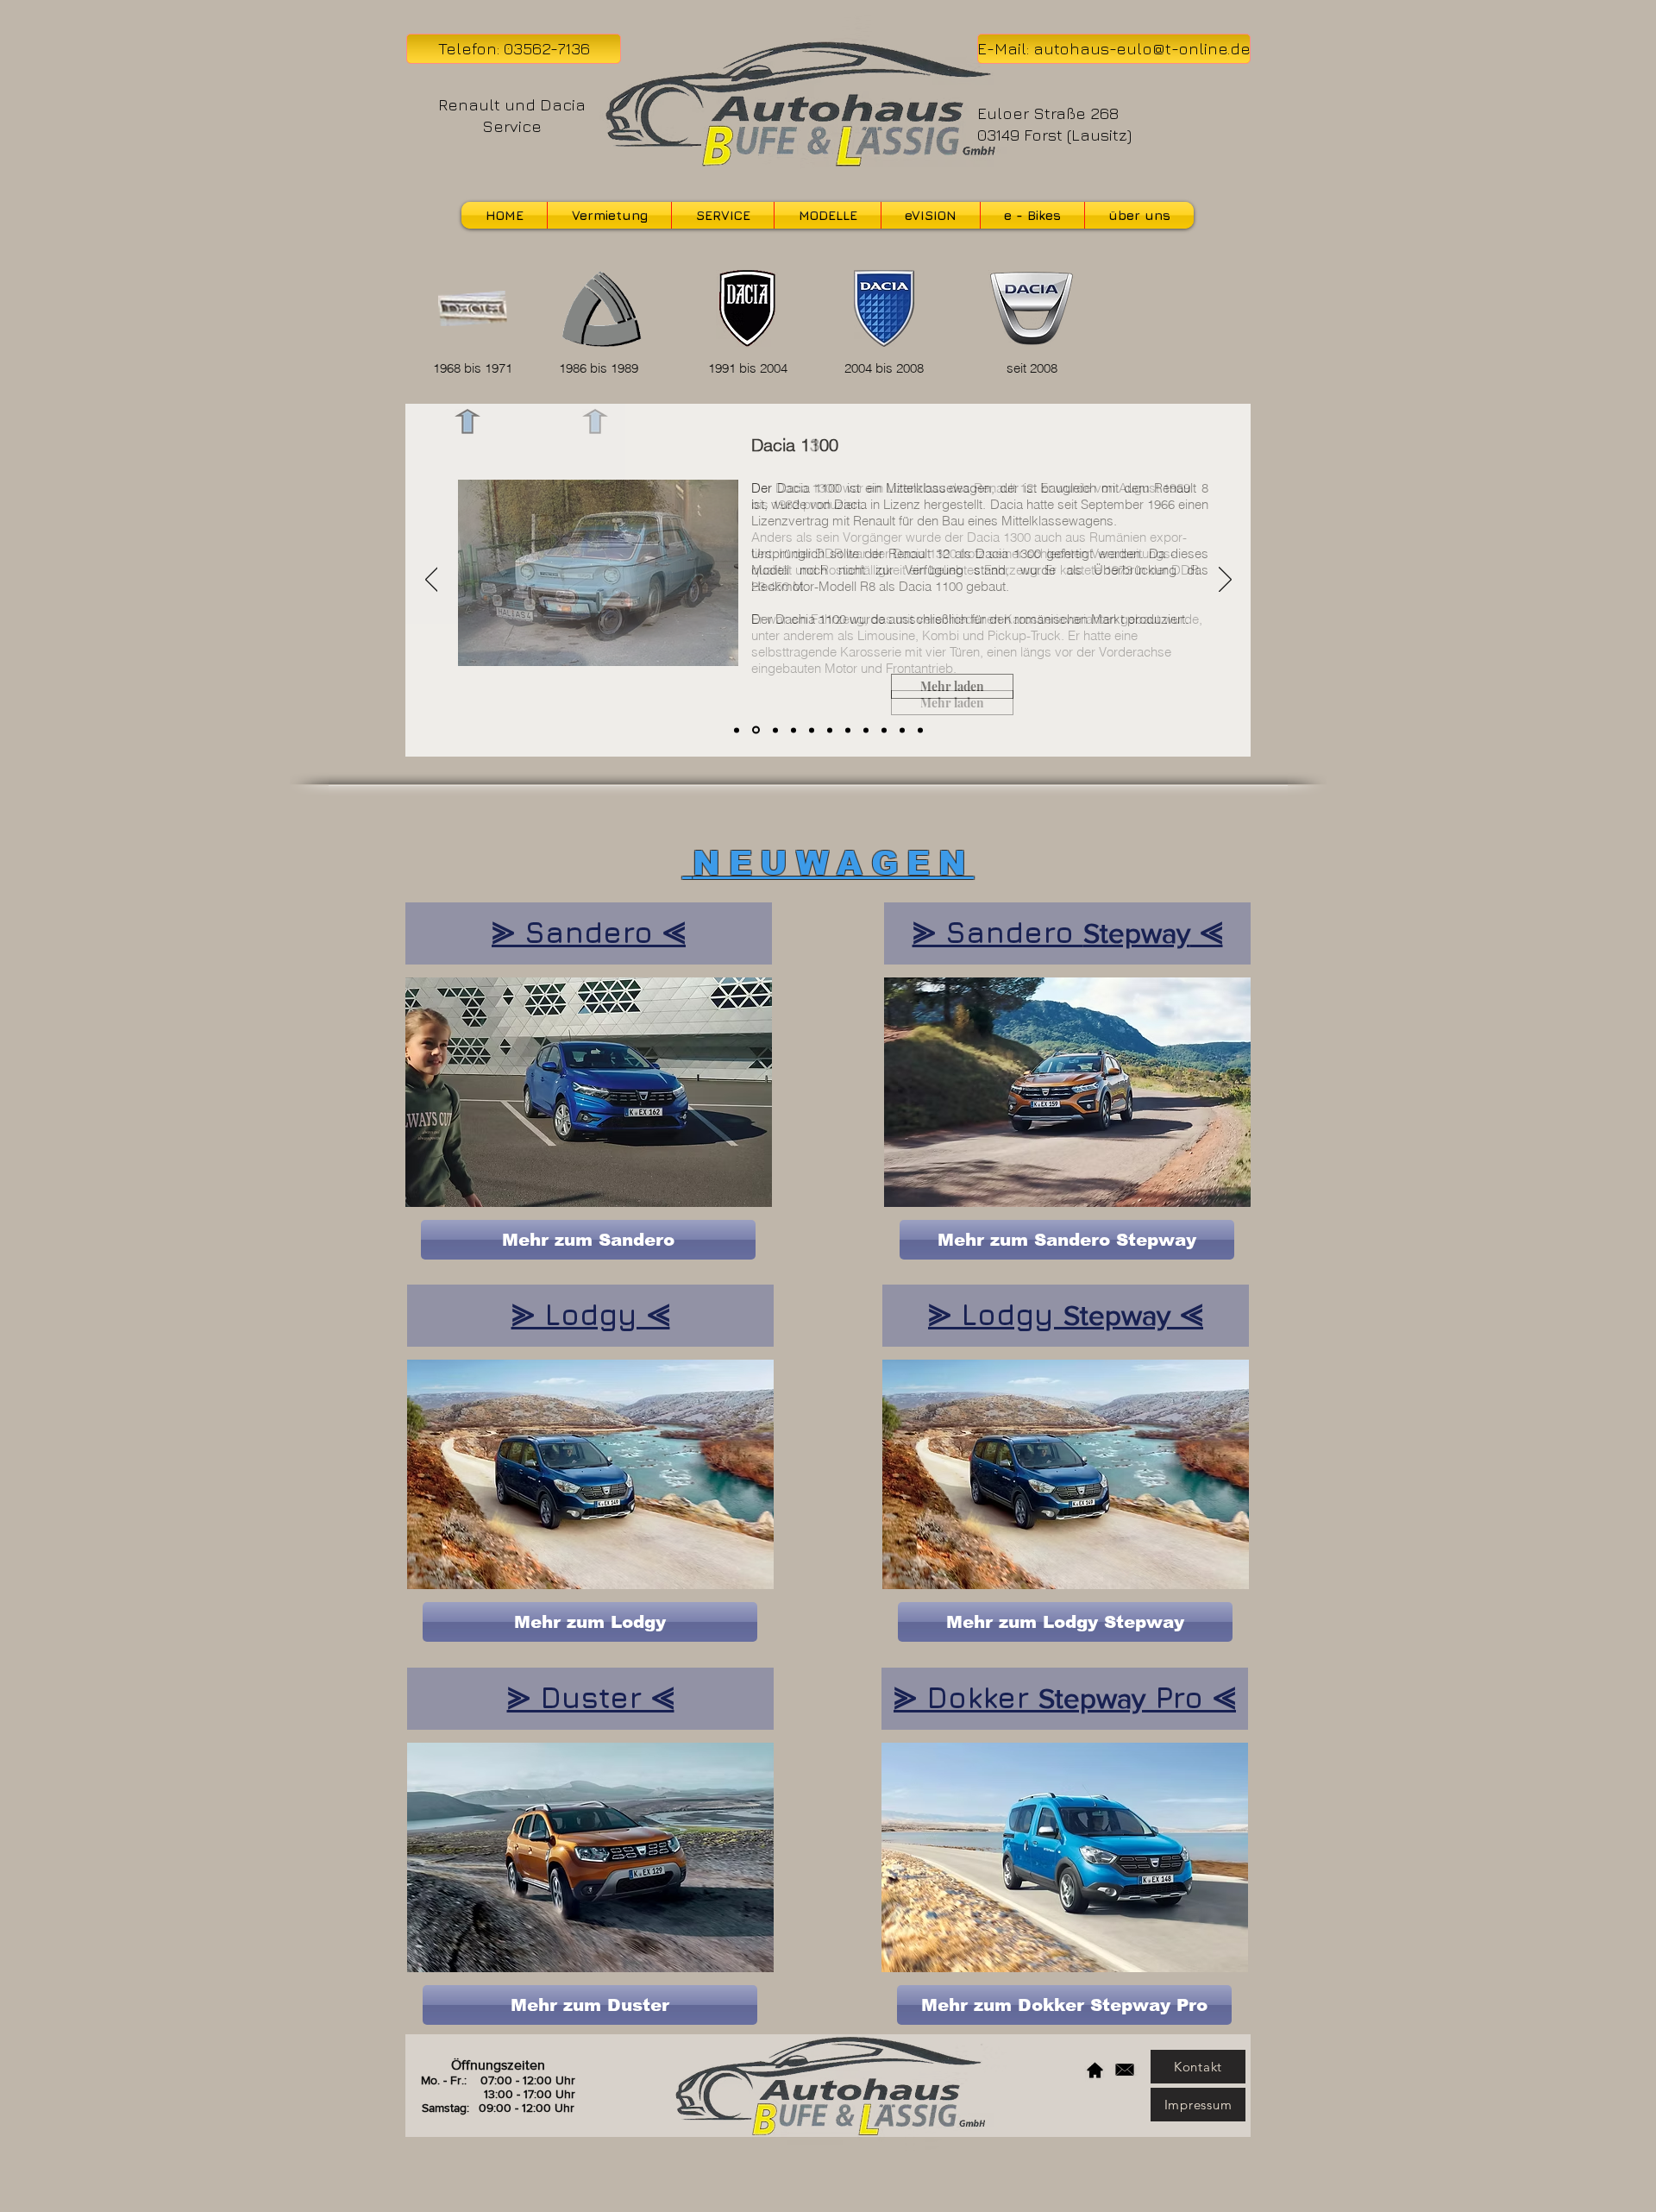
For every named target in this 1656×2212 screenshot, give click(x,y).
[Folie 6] (830, 730)
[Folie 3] (775, 730)
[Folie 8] (866, 730)
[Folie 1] (737, 730)
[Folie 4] (793, 730)
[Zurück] (432, 581)
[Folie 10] (902, 730)
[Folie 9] (884, 730)
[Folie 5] (812, 730)
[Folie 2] (756, 730)
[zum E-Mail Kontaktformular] (1124, 2070)
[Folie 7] (848, 730)
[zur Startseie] (1095, 2070)
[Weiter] (1225, 581)
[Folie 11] (920, 730)
